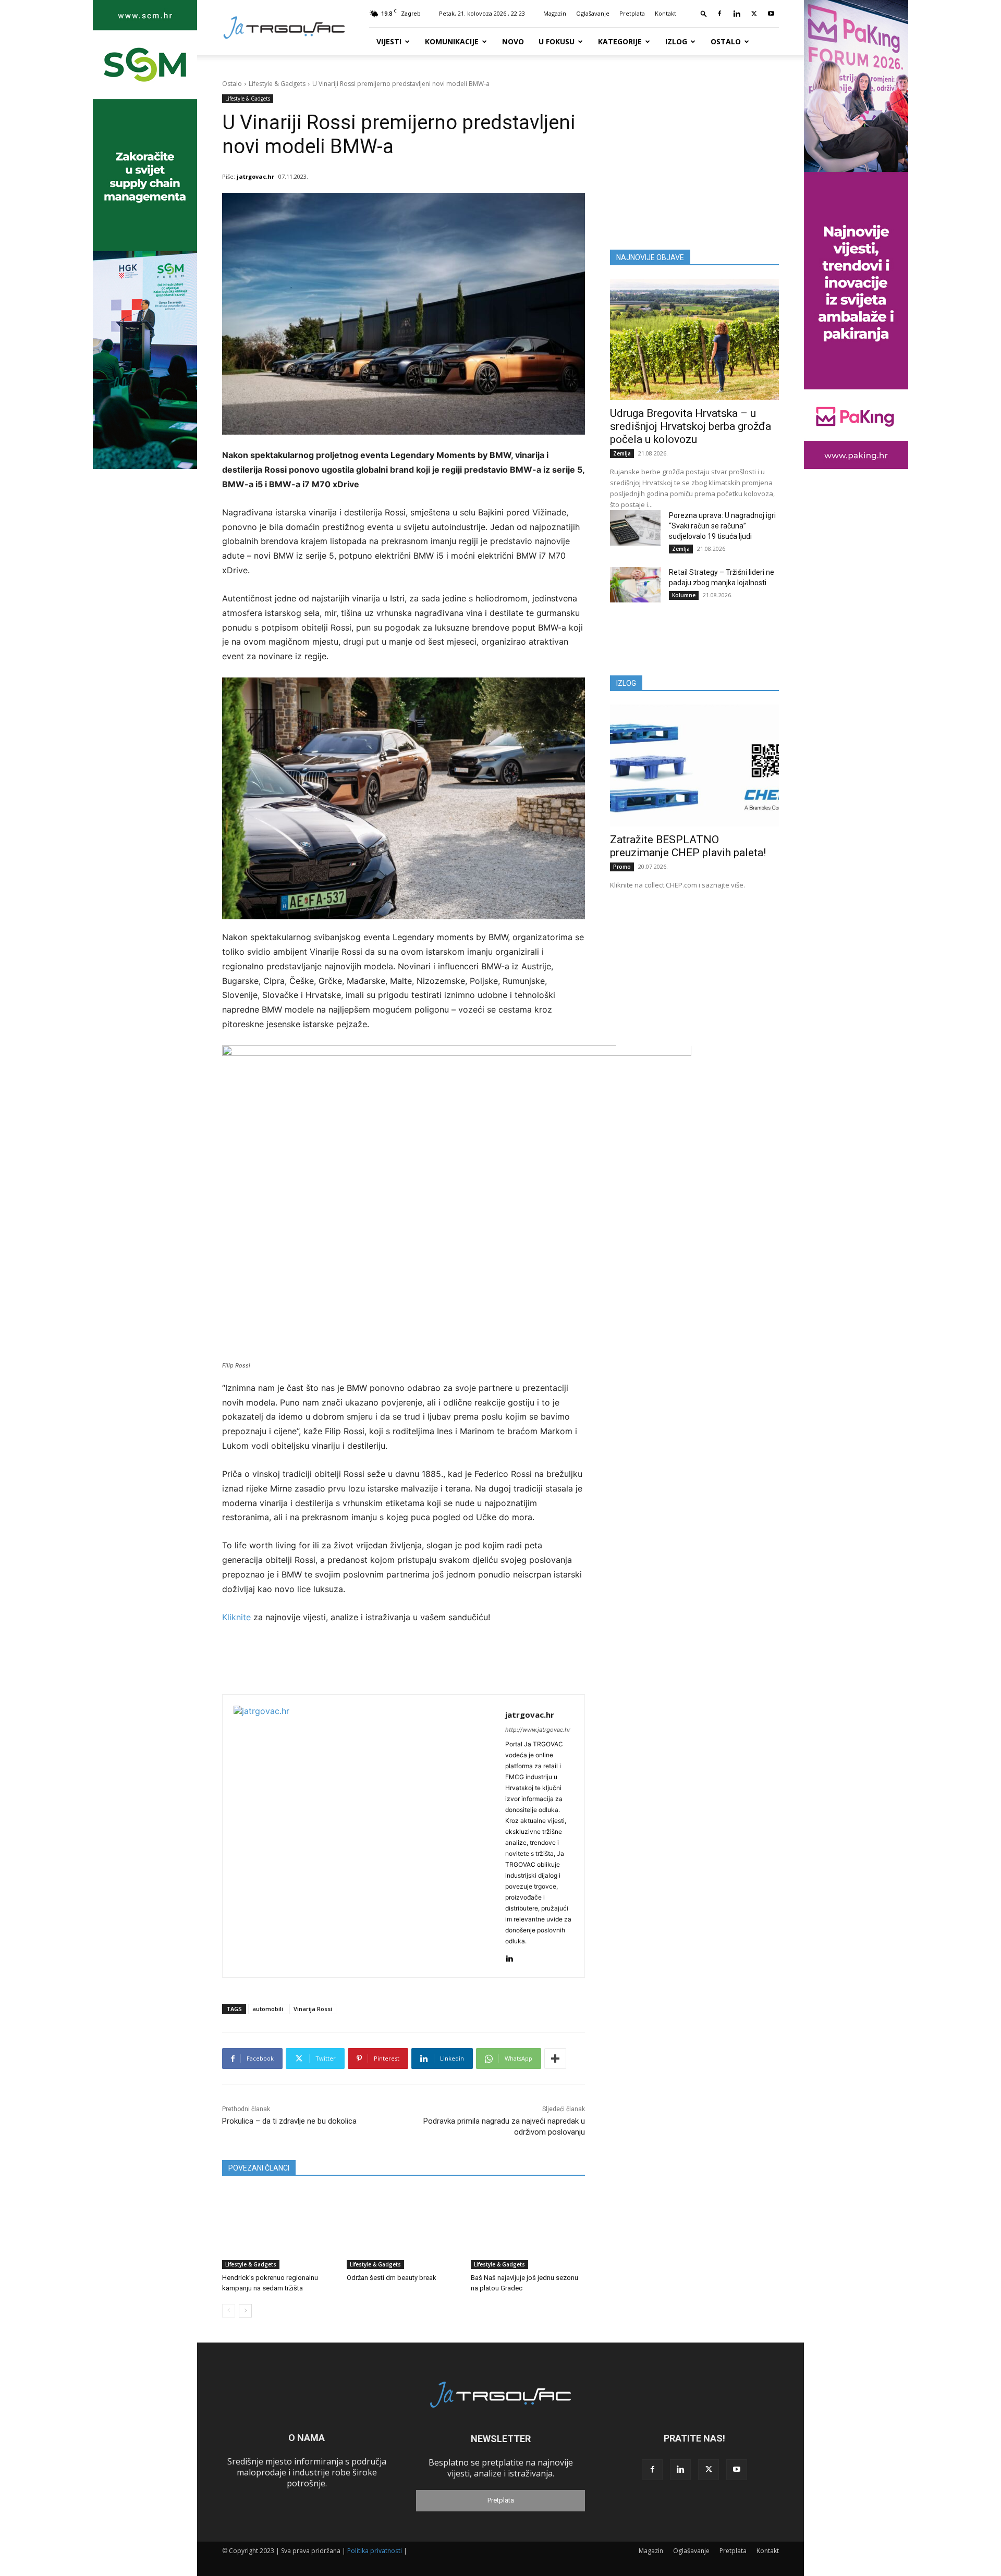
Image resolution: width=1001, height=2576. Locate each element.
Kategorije (620, 41)
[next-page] (245, 2311)
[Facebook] (719, 14)
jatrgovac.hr (255, 176)
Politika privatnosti (375, 2551)
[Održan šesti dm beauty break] (404, 2229)
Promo (622, 867)
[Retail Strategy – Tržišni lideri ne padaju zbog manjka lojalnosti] (635, 585)
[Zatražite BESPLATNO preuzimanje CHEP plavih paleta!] (694, 765)
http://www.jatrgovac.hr (538, 1730)
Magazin (555, 13)
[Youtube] (771, 14)
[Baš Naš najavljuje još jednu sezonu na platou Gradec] (528, 2229)
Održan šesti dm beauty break (392, 2278)
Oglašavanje (593, 13)
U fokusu (557, 41)
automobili (268, 2009)
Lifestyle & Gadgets (277, 84)
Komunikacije (452, 41)
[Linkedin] (737, 14)
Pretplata (632, 13)
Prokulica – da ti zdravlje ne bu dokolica (289, 2121)
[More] (555, 2059)
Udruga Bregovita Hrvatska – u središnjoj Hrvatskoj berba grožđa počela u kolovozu (691, 426)
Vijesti (389, 41)
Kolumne (684, 595)
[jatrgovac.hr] (364, 1836)
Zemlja (622, 453)
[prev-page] (229, 2311)
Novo (513, 41)
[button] (704, 13)
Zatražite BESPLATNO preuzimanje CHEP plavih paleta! (688, 846)
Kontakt (666, 13)
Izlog (676, 41)
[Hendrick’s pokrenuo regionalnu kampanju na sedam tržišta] (279, 2229)
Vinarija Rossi (313, 2009)
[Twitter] (754, 14)
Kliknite (238, 1617)
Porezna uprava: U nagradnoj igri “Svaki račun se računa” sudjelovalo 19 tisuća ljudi (722, 526)
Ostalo (726, 41)
